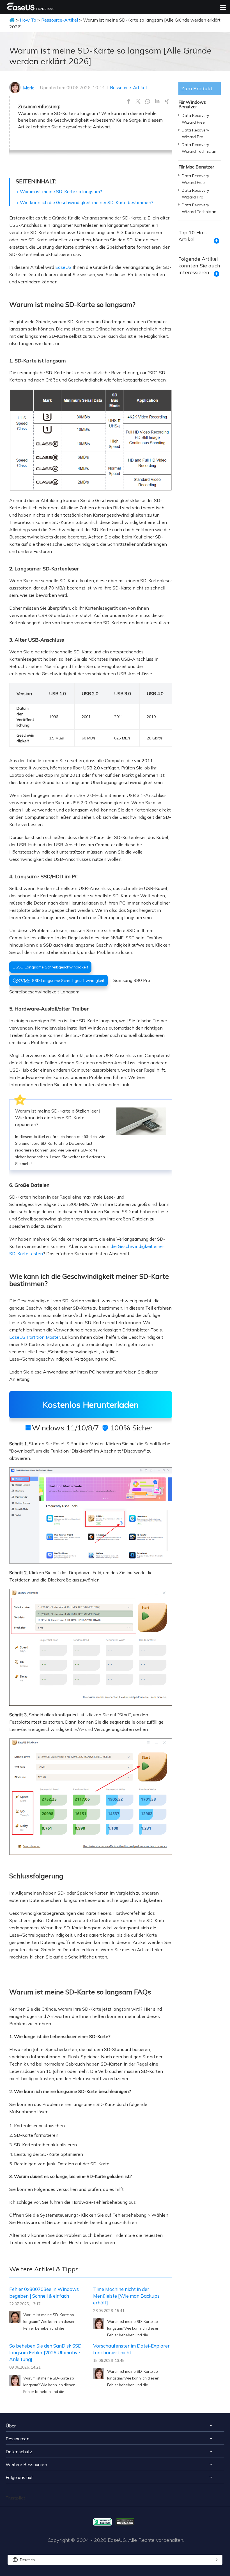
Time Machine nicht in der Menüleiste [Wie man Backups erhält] (126, 2296)
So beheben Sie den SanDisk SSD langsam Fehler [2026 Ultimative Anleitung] (45, 2352)
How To (28, 20)
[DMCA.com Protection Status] (126, 2521)
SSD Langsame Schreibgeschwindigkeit (58, 981)
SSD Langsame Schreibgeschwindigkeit (50, 967)
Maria (29, 88)
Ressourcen (18, 2439)
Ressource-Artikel (60, 20)
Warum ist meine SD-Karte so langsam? (61, 191)
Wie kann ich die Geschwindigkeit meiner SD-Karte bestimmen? (87, 202)
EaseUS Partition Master (35, 1337)
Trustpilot (15, 2498)
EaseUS (63, 267)
